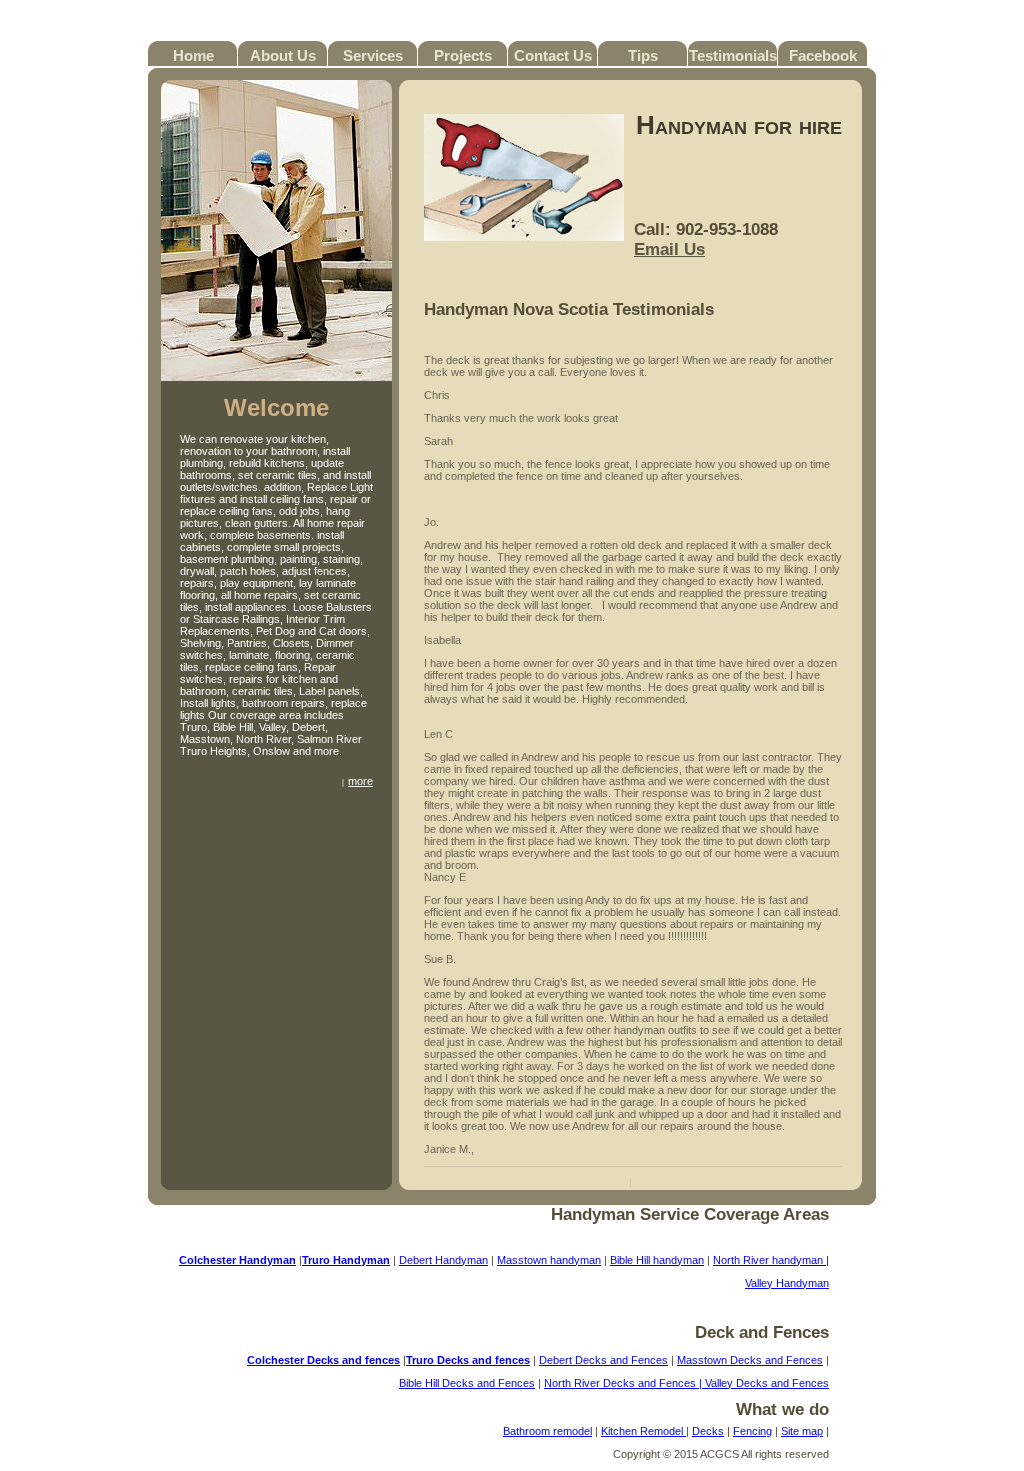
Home (193, 55)
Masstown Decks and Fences (750, 1360)
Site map (802, 1431)
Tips (643, 55)
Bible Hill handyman (657, 1260)
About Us (283, 55)
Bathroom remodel (547, 1431)
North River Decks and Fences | (624, 1383)
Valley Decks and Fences (767, 1383)
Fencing (752, 1431)
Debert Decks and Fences (603, 1360)
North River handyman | (771, 1260)
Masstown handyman (549, 1260)
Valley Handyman (787, 1283)
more (360, 781)
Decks (708, 1431)
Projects (463, 55)
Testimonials (733, 55)
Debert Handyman (443, 1260)
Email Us (669, 249)
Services (373, 55)
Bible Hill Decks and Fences (467, 1383)
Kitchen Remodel (643, 1431)
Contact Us (553, 55)
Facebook (823, 55)
